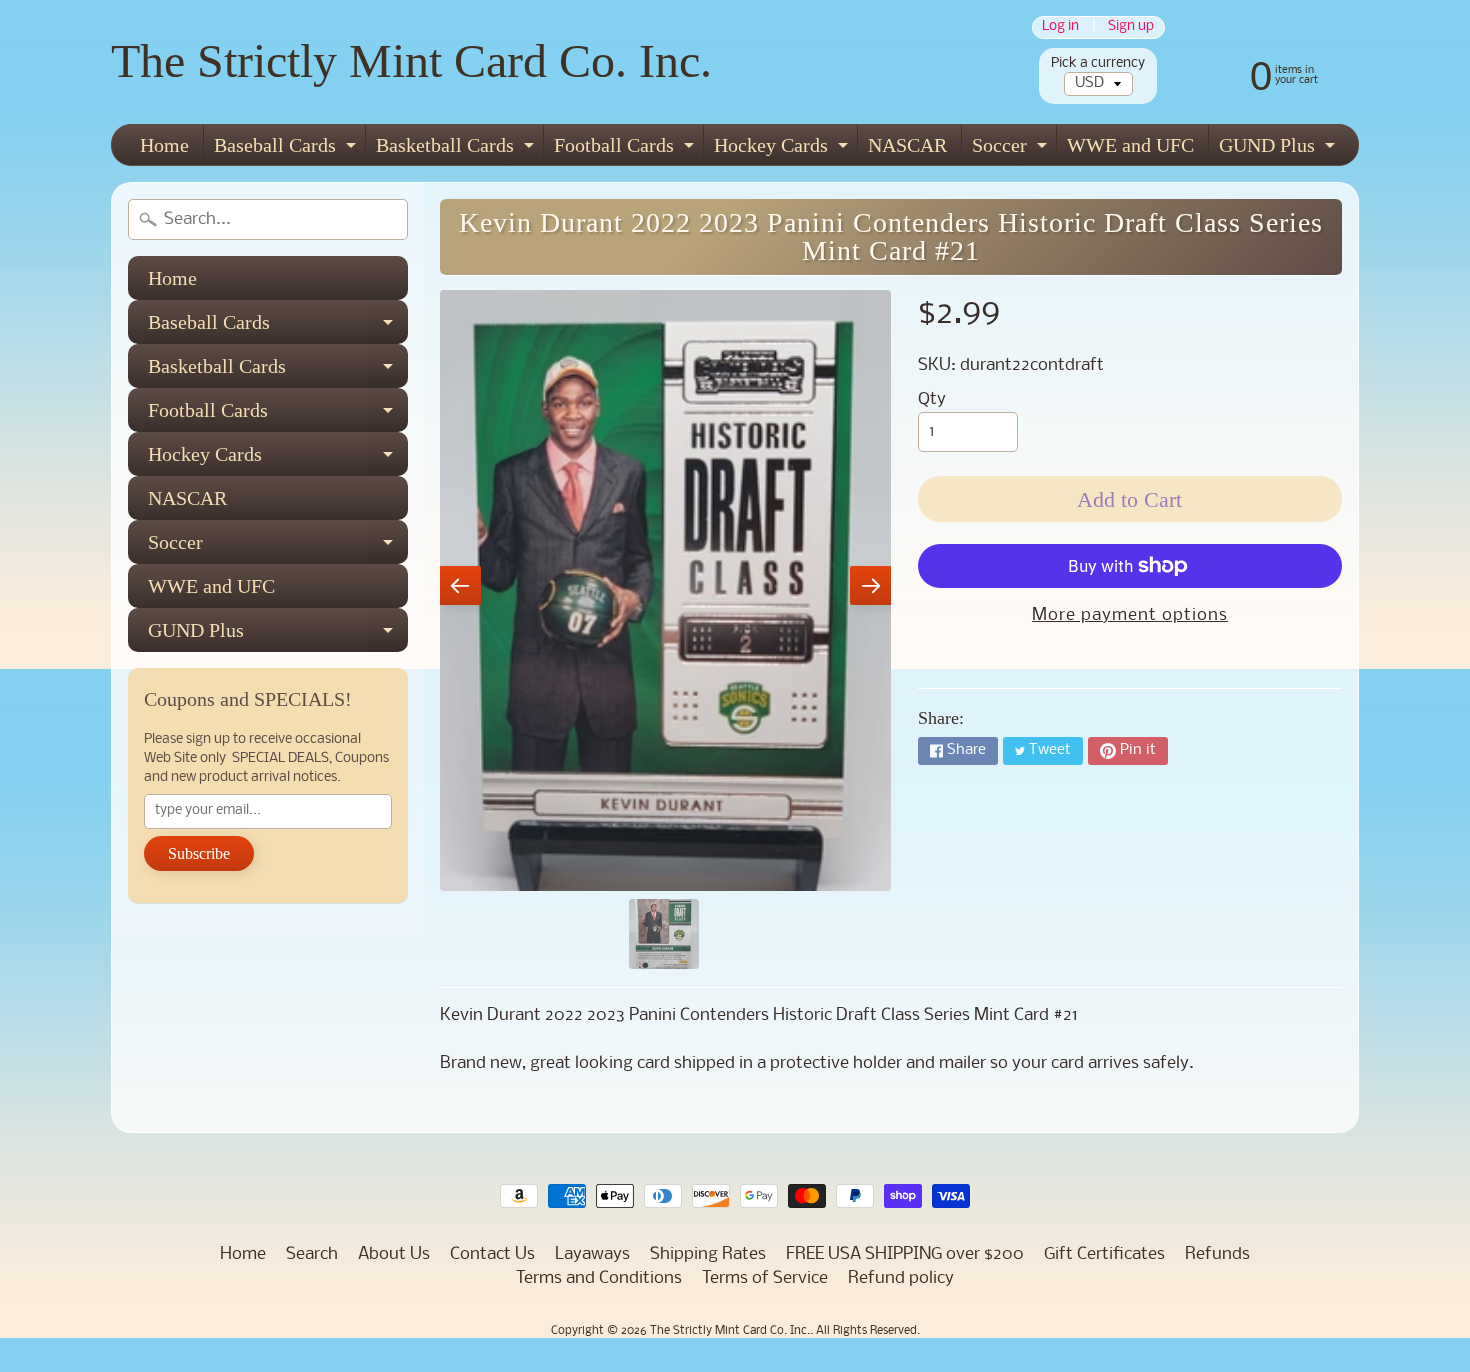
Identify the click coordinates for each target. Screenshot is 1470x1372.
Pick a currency (1098, 63)
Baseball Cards (287, 149)
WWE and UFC (1130, 145)
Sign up (1131, 27)
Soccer (1012, 149)
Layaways (592, 1254)
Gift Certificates (1104, 1254)
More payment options (1130, 615)
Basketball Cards (457, 149)
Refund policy (901, 1278)
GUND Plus (1279, 149)
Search (312, 1254)
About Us (394, 1254)
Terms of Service (765, 1278)
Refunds (1217, 1254)
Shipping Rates (708, 1254)
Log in (1060, 27)
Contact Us (492, 1254)
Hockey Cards (783, 149)
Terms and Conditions (599, 1278)
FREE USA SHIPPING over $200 (905, 1254)
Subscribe (199, 853)
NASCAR (907, 145)
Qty (932, 399)
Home (164, 145)
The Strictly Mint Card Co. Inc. (411, 60)
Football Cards (626, 149)
